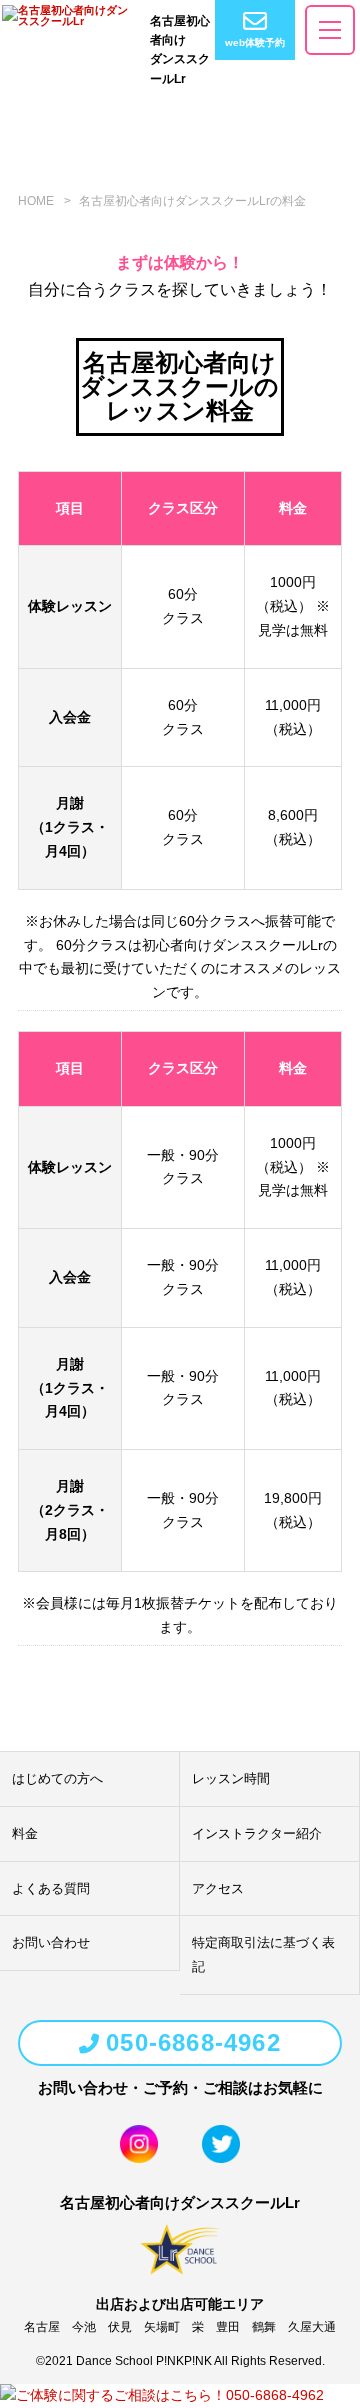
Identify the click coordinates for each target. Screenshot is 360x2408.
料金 (25, 1833)
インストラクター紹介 (257, 1833)
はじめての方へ (57, 1778)
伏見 (120, 2327)
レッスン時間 (231, 1778)
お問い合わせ (51, 1942)
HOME (36, 201)
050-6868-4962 (193, 2042)
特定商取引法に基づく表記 (263, 1954)
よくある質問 (51, 1888)
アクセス (218, 1888)
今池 (84, 2327)
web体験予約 (255, 42)
